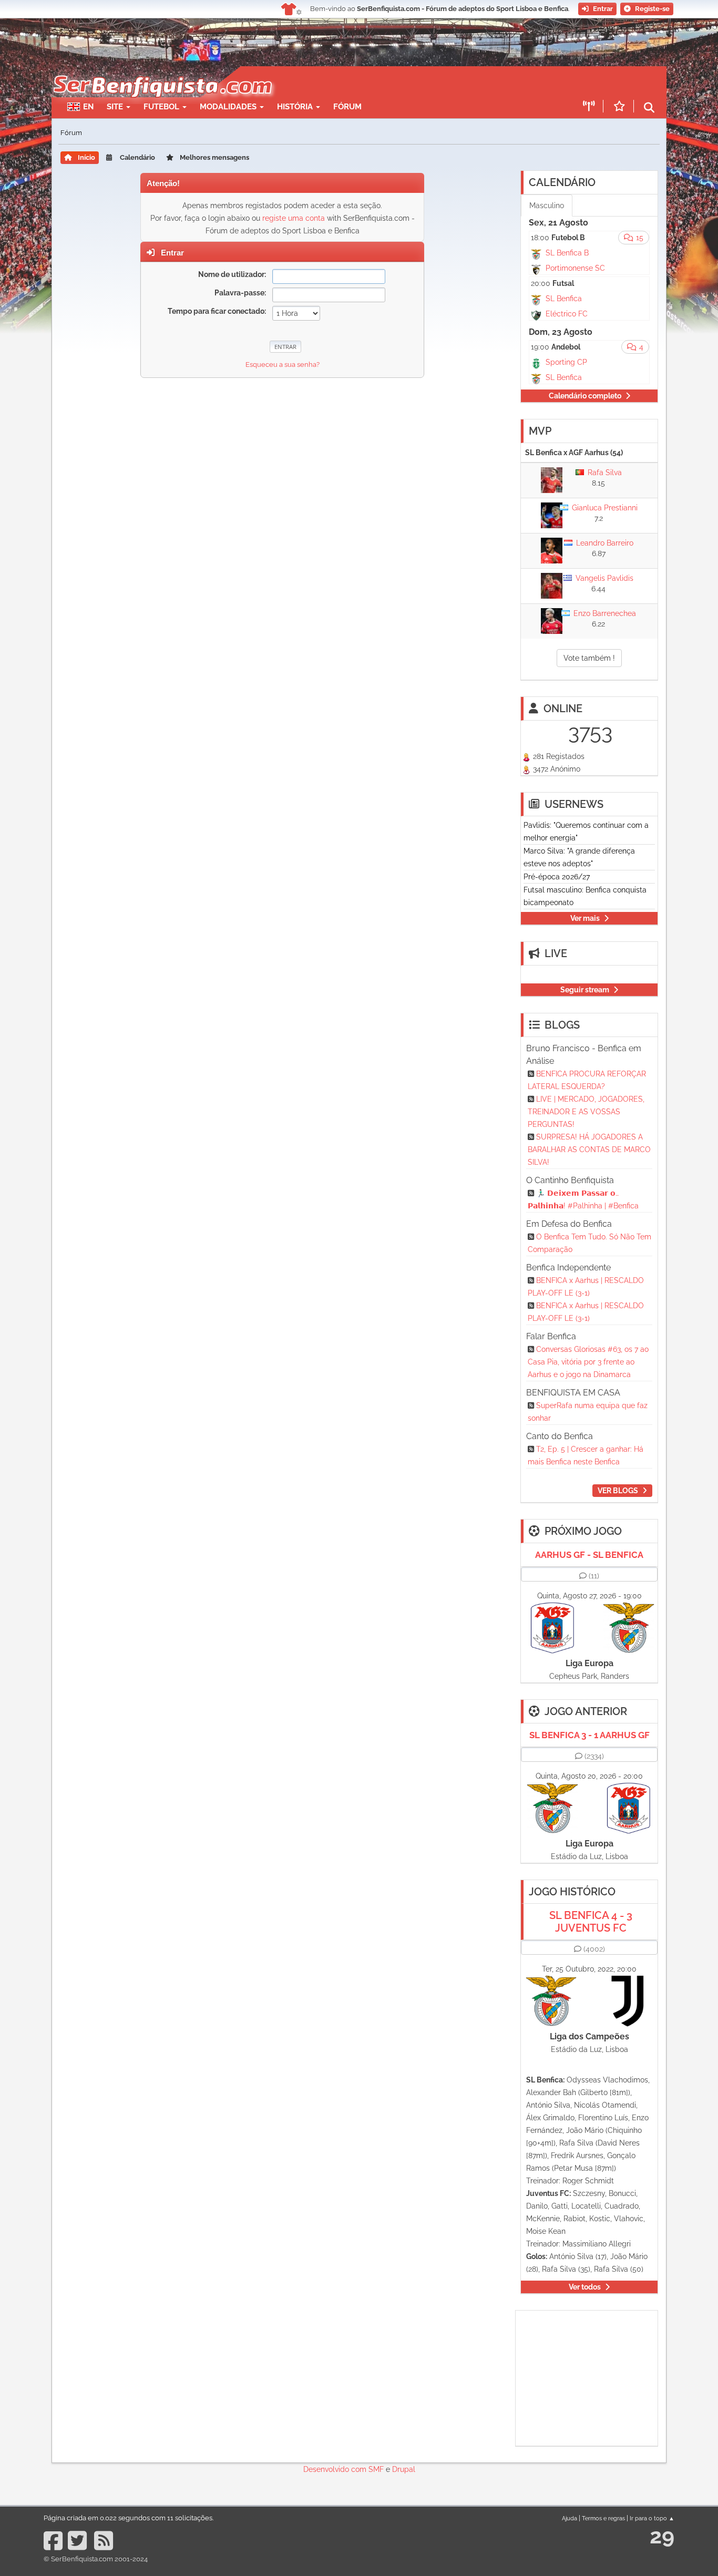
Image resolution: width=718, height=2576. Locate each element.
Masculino (547, 206)
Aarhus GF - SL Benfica (589, 1555)
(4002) (594, 1949)
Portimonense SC (575, 268)
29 (662, 2536)
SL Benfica (564, 299)
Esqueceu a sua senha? (283, 365)
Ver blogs (618, 1491)
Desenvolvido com (336, 2469)
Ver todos (585, 2287)
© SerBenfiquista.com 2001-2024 (96, 2559)
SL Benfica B (567, 253)
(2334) (594, 1756)
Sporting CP (566, 362)
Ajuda (570, 2518)
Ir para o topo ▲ (652, 2518)
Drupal (404, 2469)
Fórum (347, 107)
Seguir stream (585, 990)
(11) (594, 1576)
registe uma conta (294, 218)
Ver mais (585, 918)
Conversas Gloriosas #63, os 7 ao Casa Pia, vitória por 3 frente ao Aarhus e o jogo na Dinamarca (588, 1362)
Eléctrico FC (567, 314)
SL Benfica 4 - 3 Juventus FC (591, 1922)
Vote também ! (589, 658)
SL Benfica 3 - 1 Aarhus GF (589, 1735)
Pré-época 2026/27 (557, 877)
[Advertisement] (396, 82)
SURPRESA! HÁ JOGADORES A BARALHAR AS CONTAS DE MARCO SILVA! (589, 1150)
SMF (376, 2469)
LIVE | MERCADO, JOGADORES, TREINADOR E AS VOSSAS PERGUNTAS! (586, 1112)
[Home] (162, 71)
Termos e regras (603, 2518)
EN (88, 107)
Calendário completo (585, 396)
